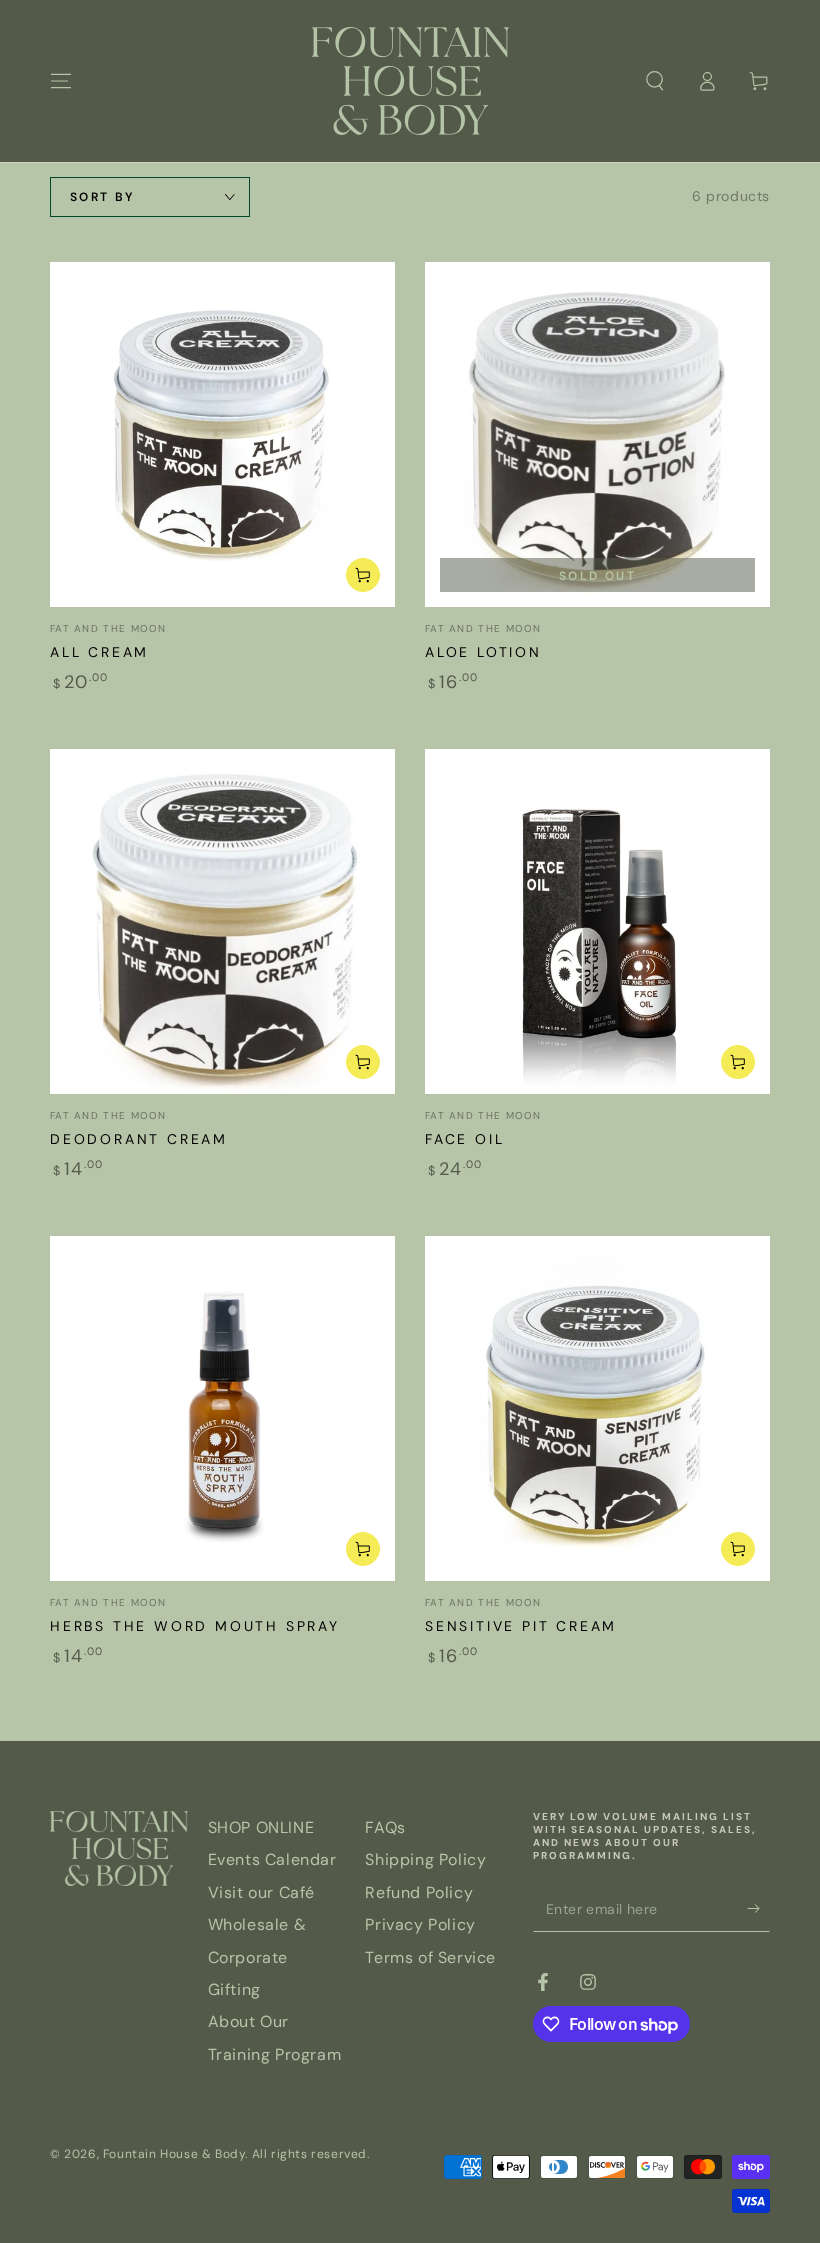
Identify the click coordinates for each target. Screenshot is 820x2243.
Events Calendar (272, 1859)
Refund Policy (419, 1892)
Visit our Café (261, 1892)
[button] (655, 81)
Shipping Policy (425, 1859)
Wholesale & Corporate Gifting (257, 1957)
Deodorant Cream (139, 1139)
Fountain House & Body (174, 2154)
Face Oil (464, 1139)
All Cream (99, 652)
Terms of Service (430, 1957)
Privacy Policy (420, 1924)
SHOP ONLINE (261, 1827)
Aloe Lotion (483, 652)
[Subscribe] (758, 1909)
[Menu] (61, 81)
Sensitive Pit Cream (521, 1626)
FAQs (385, 1827)
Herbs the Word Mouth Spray (195, 1626)
